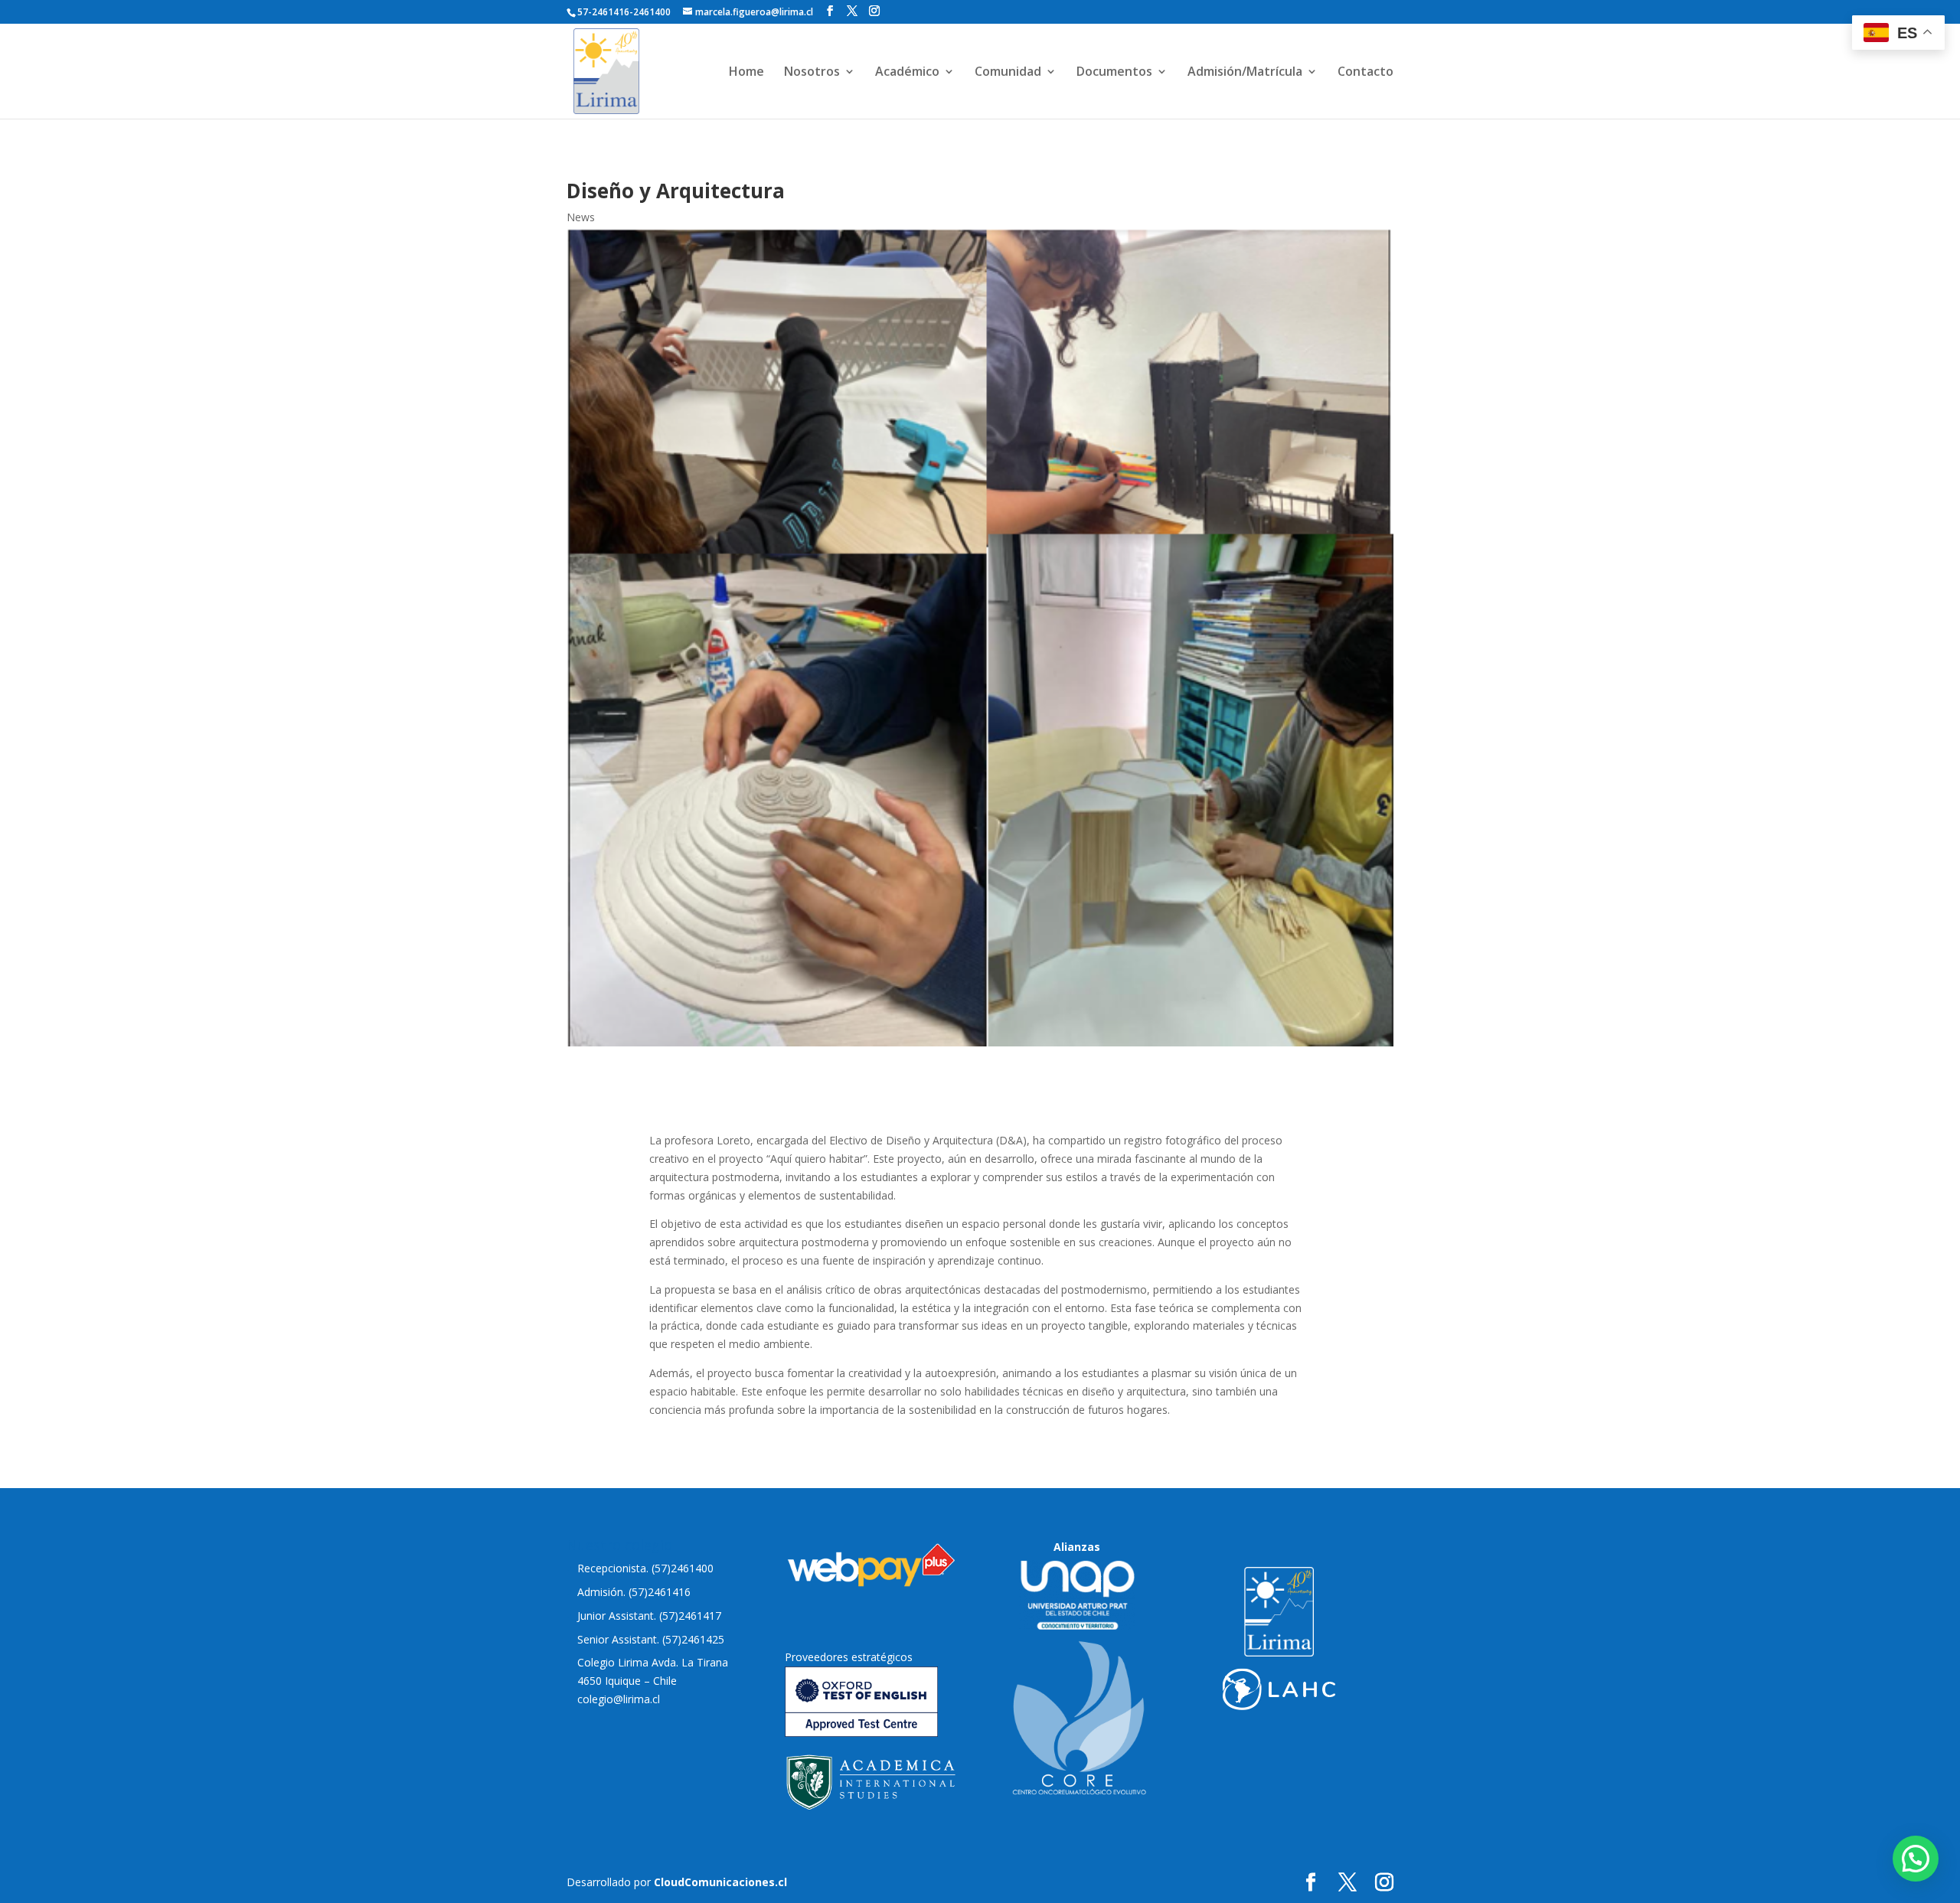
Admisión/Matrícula (1245, 73)
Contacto (1365, 73)
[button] (1916, 1859)
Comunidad (1008, 73)
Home (746, 73)
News (581, 217)
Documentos (1114, 73)
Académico (907, 73)
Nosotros (812, 73)
